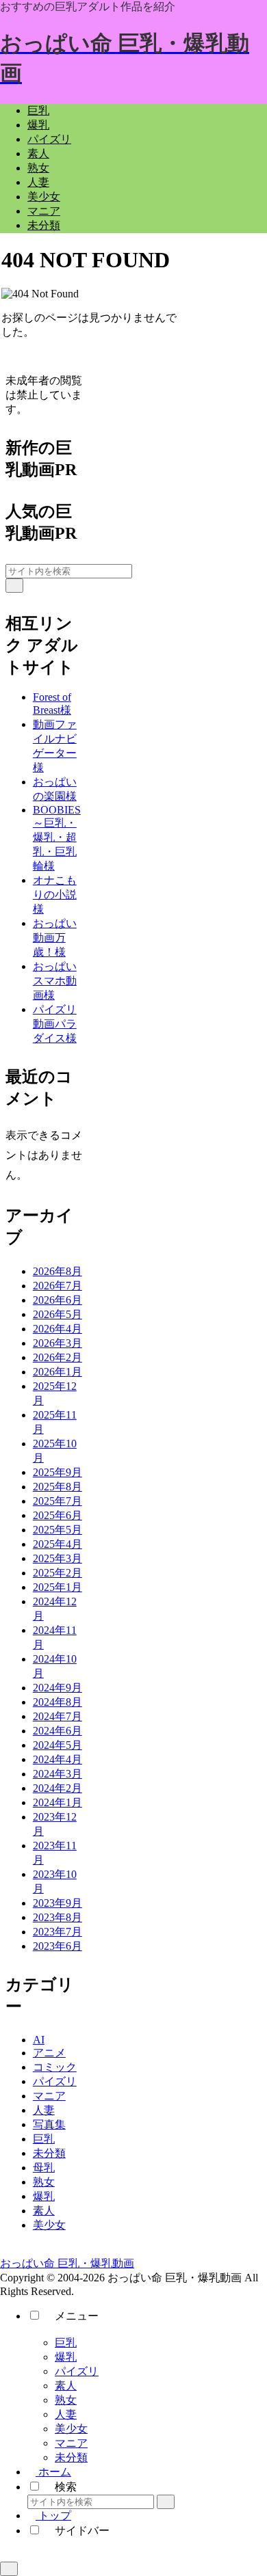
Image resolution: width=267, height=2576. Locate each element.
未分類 (71, 2457)
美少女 (71, 2429)
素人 (66, 2386)
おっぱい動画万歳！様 (55, 938)
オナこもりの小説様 (55, 895)
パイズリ (77, 2371)
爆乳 (66, 2357)
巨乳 (66, 2343)
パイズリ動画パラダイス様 (55, 1024)
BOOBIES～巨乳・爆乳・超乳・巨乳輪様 (57, 838)
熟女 (66, 2400)
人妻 (66, 2414)
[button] (14, 586)
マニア (71, 2443)
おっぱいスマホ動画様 (55, 981)
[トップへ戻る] (9, 2569)
